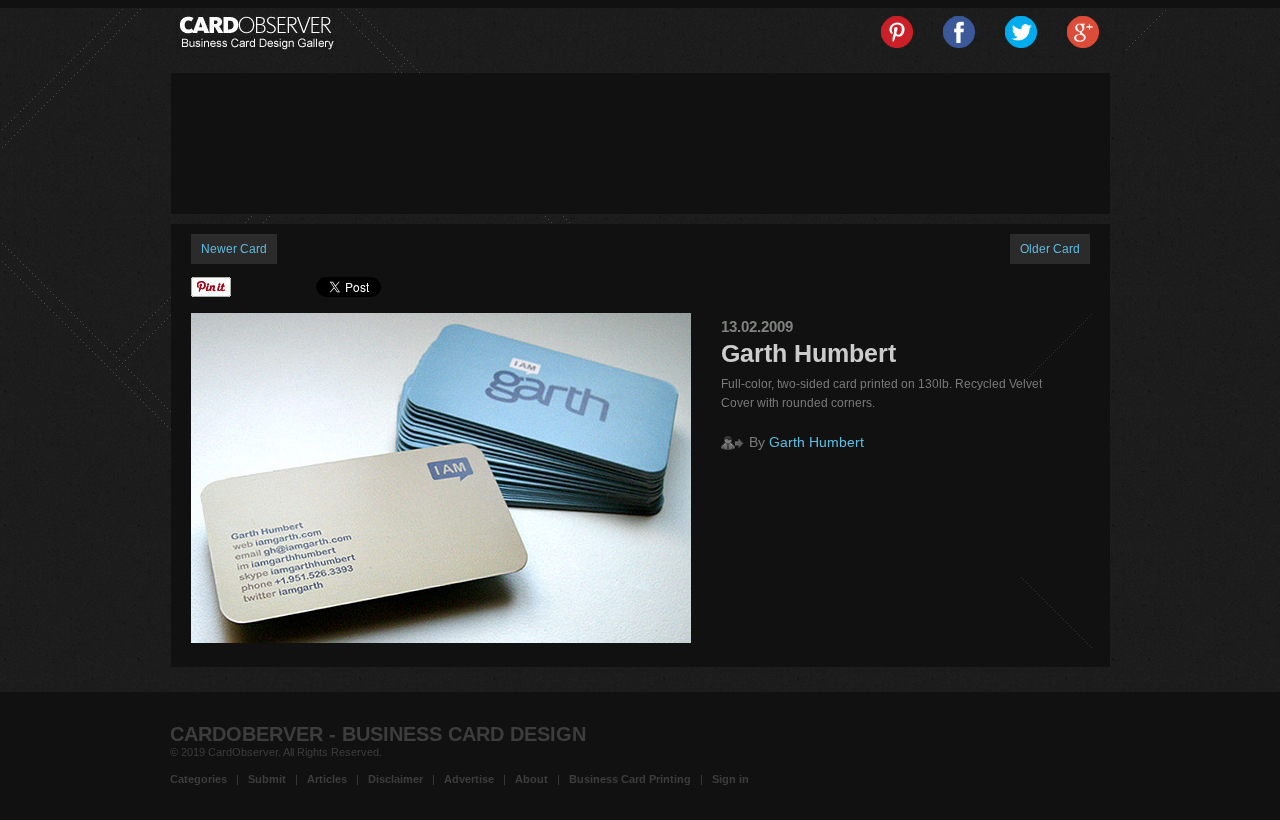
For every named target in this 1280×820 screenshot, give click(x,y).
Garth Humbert (816, 442)
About (531, 779)
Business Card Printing (630, 779)
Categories (198, 779)
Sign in (730, 779)
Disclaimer (395, 779)
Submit (267, 779)
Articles (327, 779)
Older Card (1050, 249)
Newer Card (234, 249)
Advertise (469, 779)
